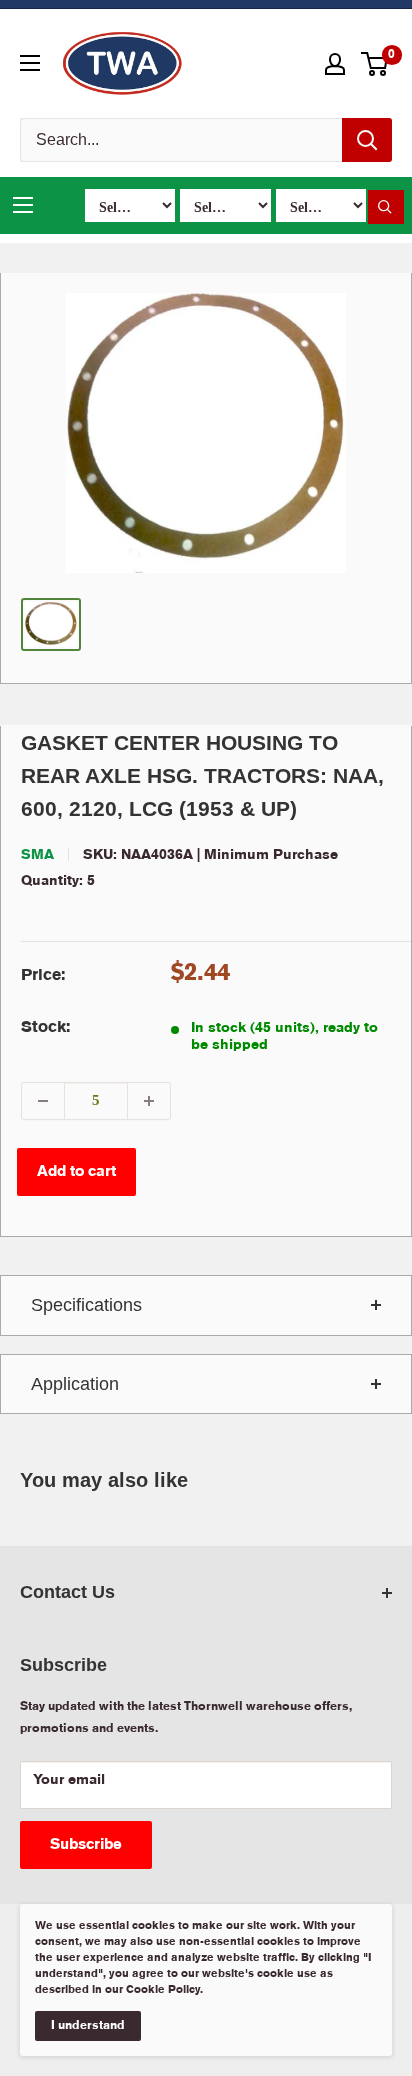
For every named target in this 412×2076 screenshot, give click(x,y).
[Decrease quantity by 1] (43, 1101)
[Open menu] (30, 63)
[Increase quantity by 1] (149, 1101)
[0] (375, 64)
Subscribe (86, 1845)
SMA (37, 855)
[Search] (367, 140)
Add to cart (76, 1172)
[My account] (335, 64)
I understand (88, 2025)
